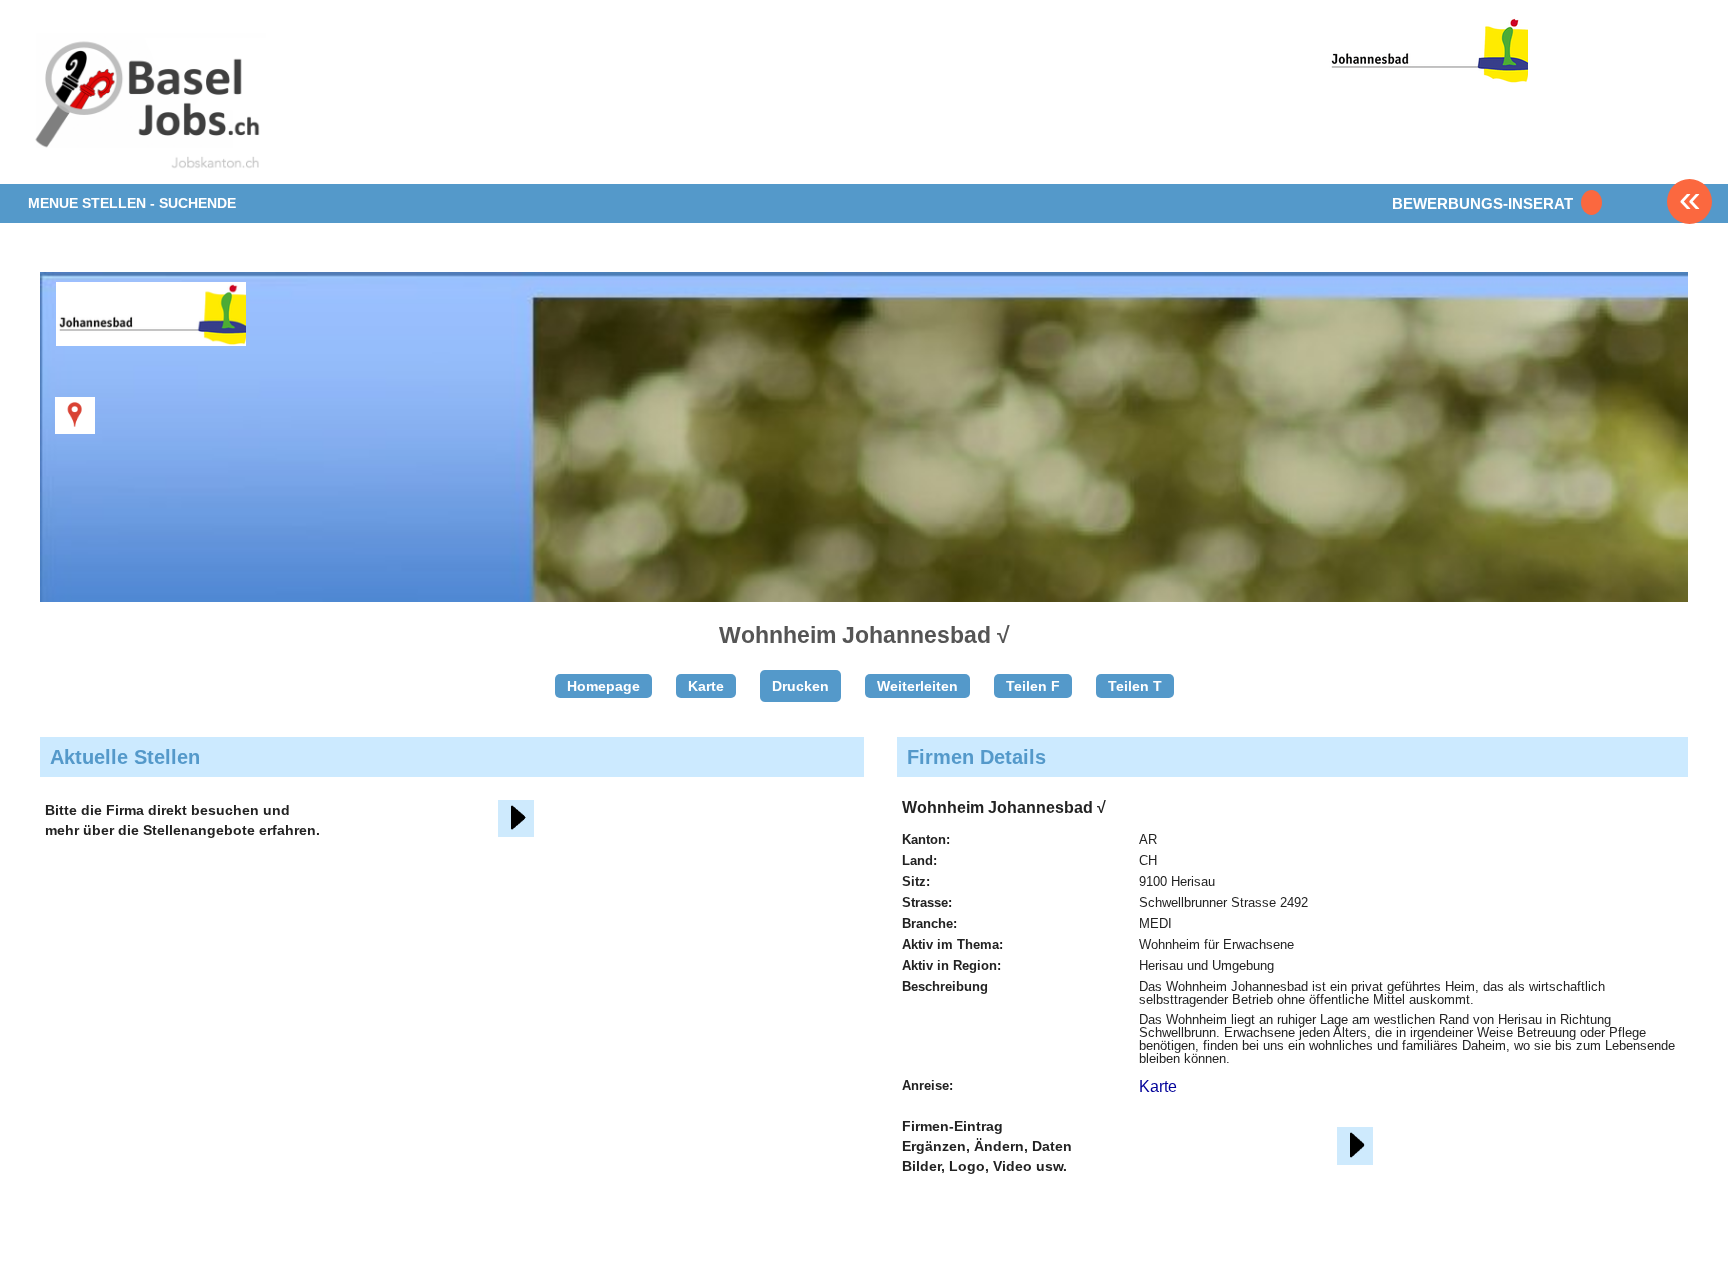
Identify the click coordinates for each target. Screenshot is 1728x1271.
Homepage (603, 686)
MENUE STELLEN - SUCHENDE (132, 203)
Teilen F (1033, 686)
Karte (706, 686)
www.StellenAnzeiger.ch (146, 104)
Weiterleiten (917, 686)
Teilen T (1135, 686)
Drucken (800, 686)
